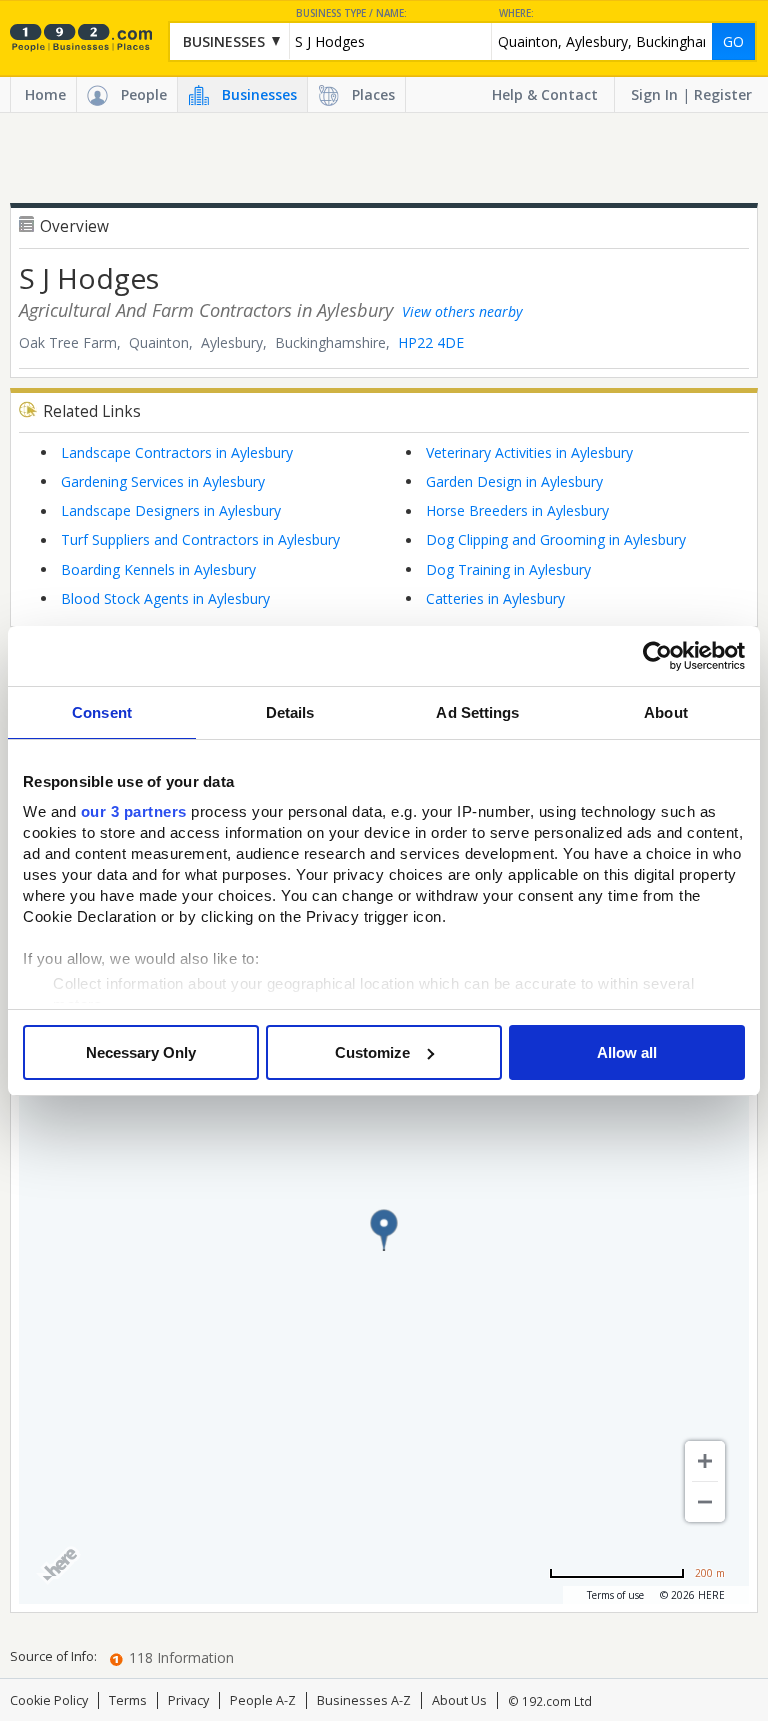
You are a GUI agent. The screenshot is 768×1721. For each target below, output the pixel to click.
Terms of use (615, 1595)
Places (373, 94)
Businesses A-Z (364, 1700)
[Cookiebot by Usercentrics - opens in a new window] (657, 656)
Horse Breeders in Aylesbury (517, 510)
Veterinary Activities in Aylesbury (529, 452)
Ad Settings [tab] (477, 712)
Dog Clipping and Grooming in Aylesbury (556, 539)
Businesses (259, 94)
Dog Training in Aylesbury (508, 569)
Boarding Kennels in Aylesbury (158, 569)
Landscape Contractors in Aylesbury (177, 452)
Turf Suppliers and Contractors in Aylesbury (200, 539)
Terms (128, 1700)
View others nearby (462, 311)
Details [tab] (290, 712)
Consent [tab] (102, 712)
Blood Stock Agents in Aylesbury (165, 598)
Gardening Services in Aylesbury (163, 481)
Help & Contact (545, 94)
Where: (516, 13)
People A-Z (263, 1700)
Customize (372, 1052)
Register (723, 94)
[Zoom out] (705, 1502)
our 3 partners (134, 811)
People (144, 94)
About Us (459, 1700)
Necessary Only (141, 1052)
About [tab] (666, 712)
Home (45, 94)
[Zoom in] (705, 1461)
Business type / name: (351, 13)
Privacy (188, 1700)
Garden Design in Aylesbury (514, 481)
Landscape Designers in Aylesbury (171, 510)
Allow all (627, 1052)
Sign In (654, 94)
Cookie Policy (49, 1700)
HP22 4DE (431, 342)
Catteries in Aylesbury (495, 598)
